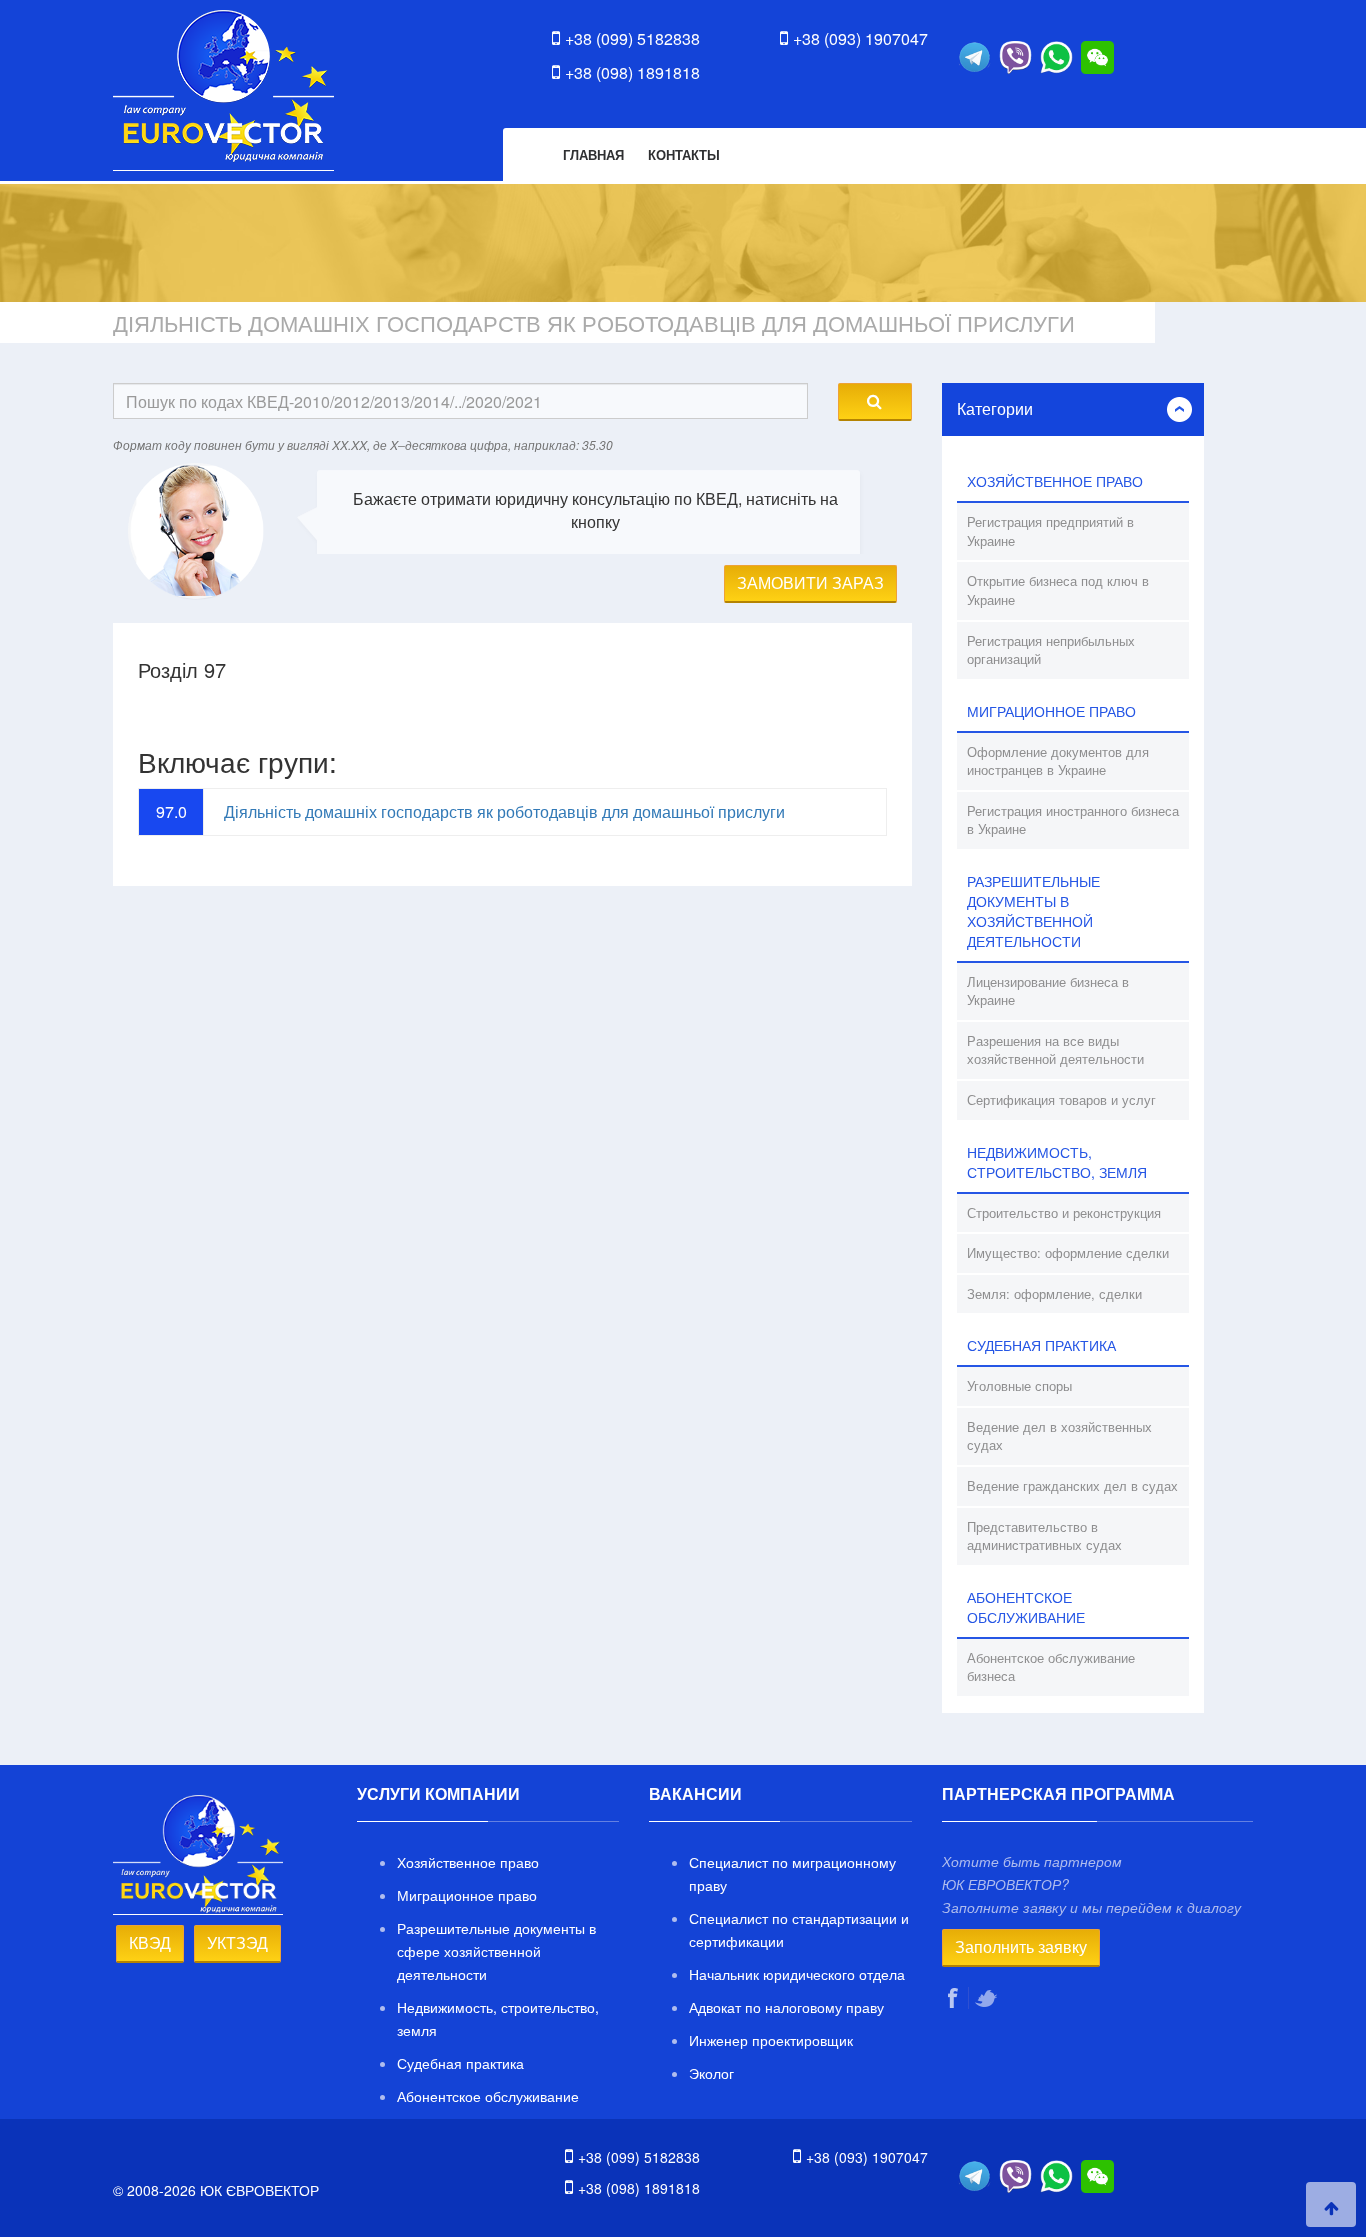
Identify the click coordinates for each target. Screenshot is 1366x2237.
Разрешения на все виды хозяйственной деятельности (1055, 1050)
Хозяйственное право (468, 1862)
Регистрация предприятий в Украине (1050, 531)
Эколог (711, 2073)
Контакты (684, 154)
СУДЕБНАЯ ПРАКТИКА (1041, 1345)
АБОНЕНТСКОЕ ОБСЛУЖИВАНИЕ (1026, 1607)
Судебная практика (460, 2063)
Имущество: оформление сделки (1068, 1252)
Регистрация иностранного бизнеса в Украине (1073, 820)
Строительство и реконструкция (1064, 1212)
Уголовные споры (1019, 1385)
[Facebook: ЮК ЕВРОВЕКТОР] (955, 1998)
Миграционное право (467, 1895)
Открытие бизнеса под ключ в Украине (1058, 590)
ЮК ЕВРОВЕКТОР (223, 90)
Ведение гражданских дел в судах (1072, 1485)
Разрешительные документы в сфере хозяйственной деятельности (496, 1951)
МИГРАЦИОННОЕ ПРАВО (1051, 711)
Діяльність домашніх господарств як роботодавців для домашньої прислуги (504, 811)
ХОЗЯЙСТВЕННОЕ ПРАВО (1055, 481)
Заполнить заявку (1021, 1946)
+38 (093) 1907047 (860, 38)
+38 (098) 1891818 (632, 72)
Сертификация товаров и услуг (1061, 1099)
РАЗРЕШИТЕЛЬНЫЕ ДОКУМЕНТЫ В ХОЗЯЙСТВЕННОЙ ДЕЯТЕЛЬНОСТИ (1033, 911)
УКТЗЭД (237, 1942)
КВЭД (150, 1942)
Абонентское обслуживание (488, 2096)
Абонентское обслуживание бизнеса (1051, 1667)
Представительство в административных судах (1044, 1536)
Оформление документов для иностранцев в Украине (1058, 761)
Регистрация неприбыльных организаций (1051, 650)
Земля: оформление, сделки (1054, 1293)
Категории (995, 408)
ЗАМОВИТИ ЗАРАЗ (810, 582)
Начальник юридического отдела (797, 1974)
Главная (593, 154)
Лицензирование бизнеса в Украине (1048, 991)
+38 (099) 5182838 (632, 38)
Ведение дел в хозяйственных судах (1059, 1436)
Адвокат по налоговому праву (786, 2007)
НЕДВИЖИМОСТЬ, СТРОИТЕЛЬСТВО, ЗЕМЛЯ (1057, 1162)
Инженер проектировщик (771, 2040)
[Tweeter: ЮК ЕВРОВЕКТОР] (988, 1998)
